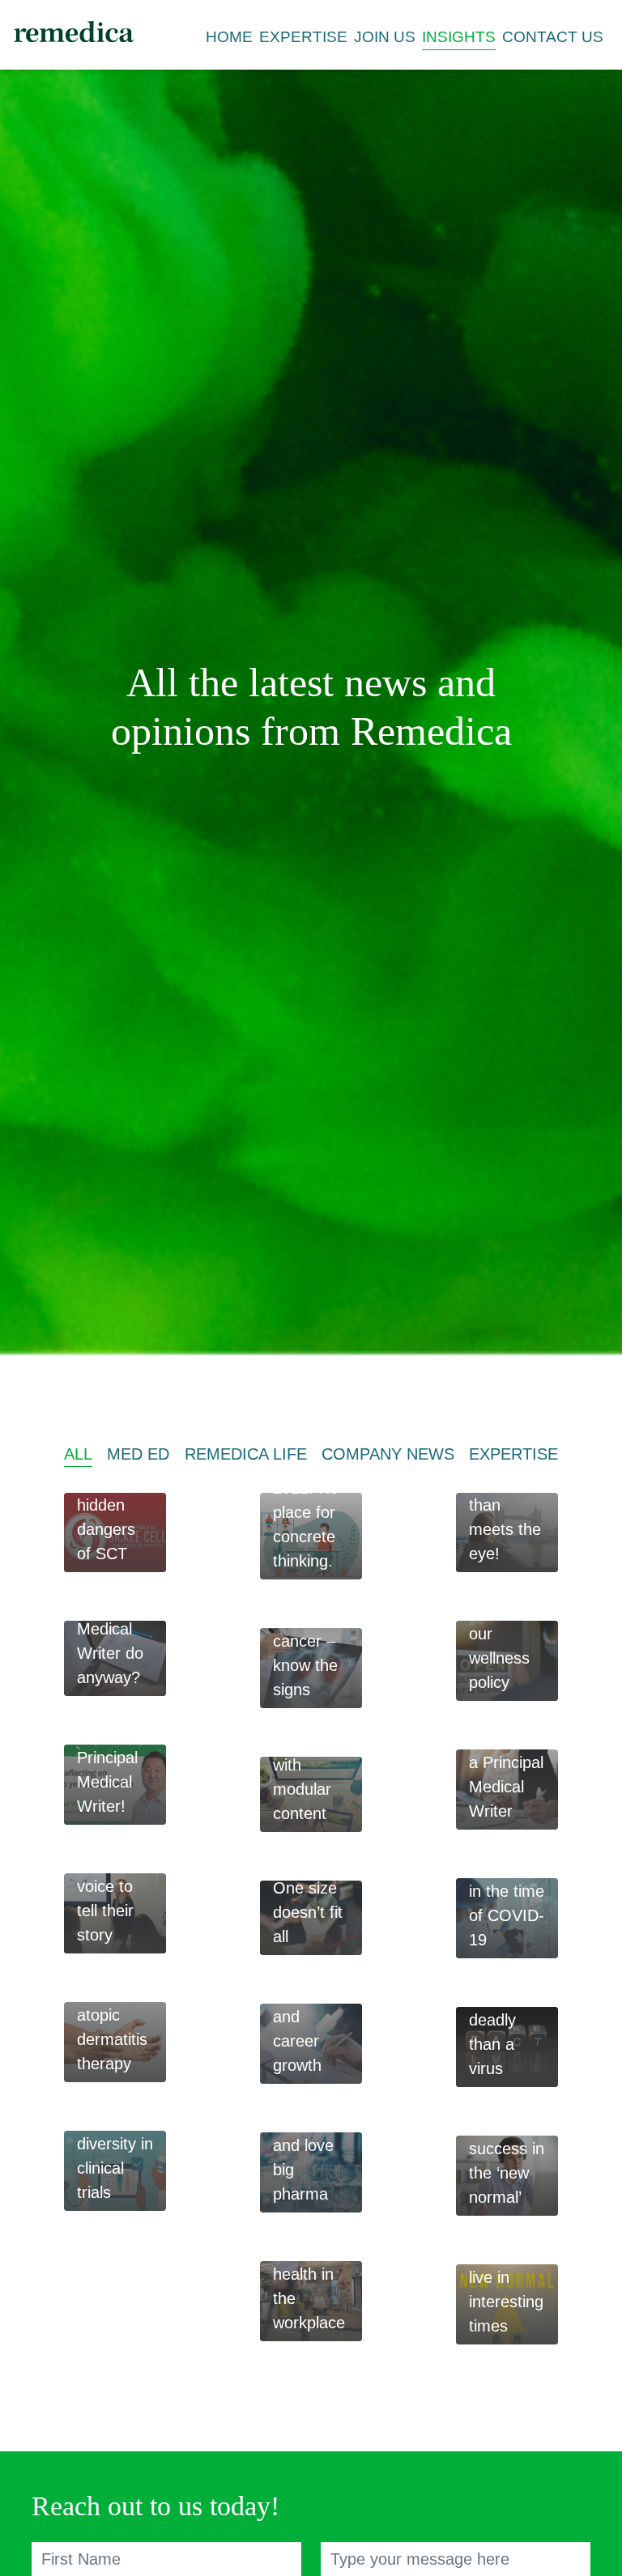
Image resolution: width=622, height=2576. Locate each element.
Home (229, 37)
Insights (459, 37)
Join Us (385, 37)
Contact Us (553, 37)
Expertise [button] (303, 37)
